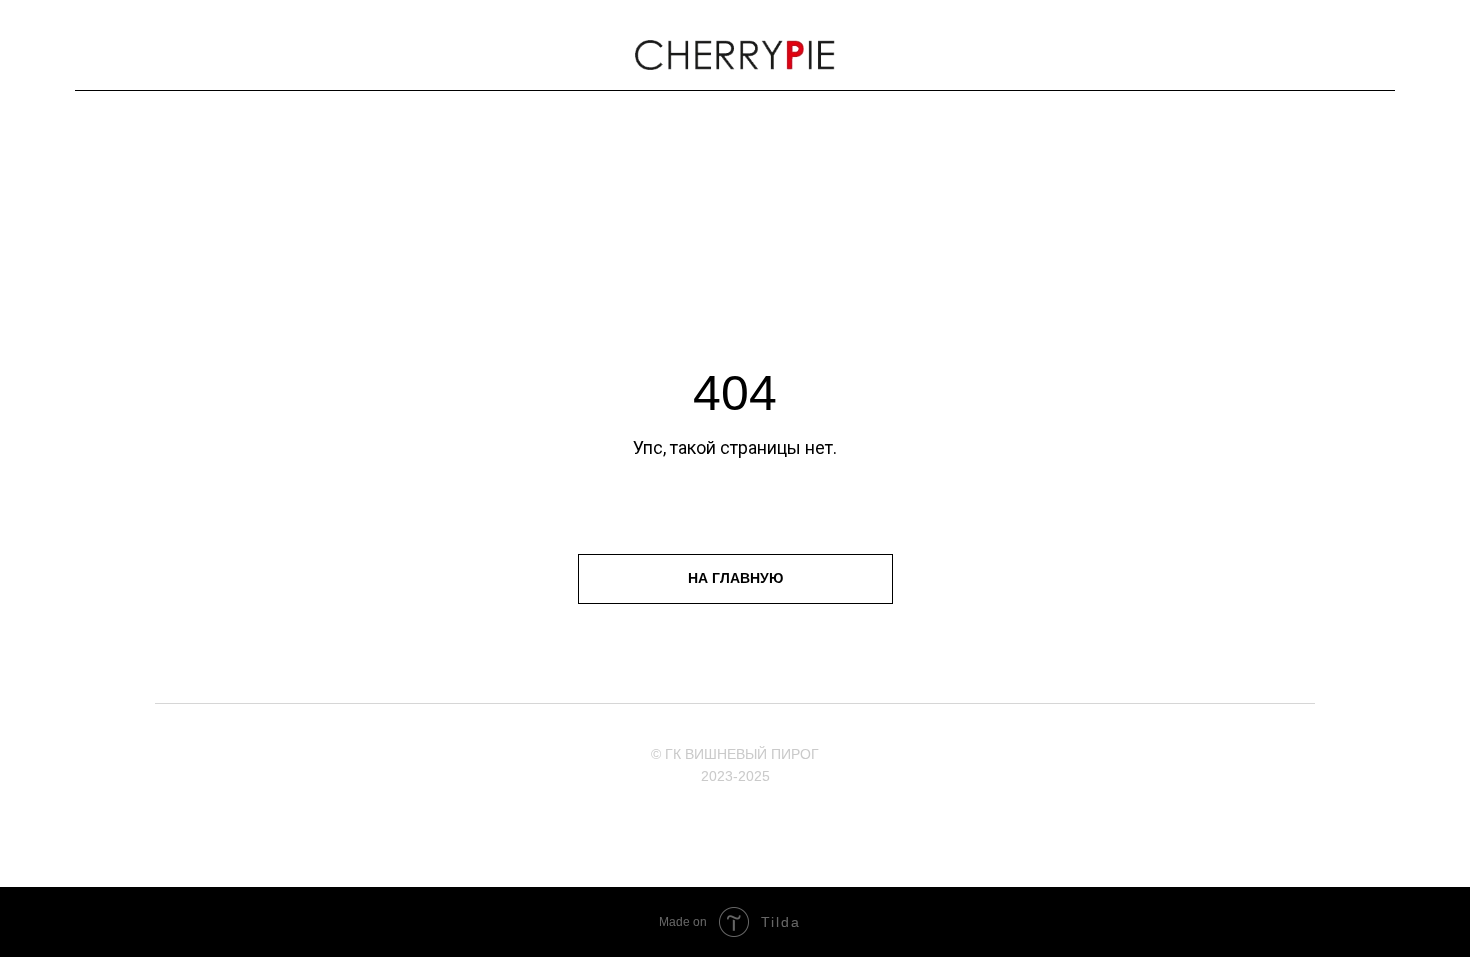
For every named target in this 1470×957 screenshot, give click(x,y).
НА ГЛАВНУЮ (735, 578)
